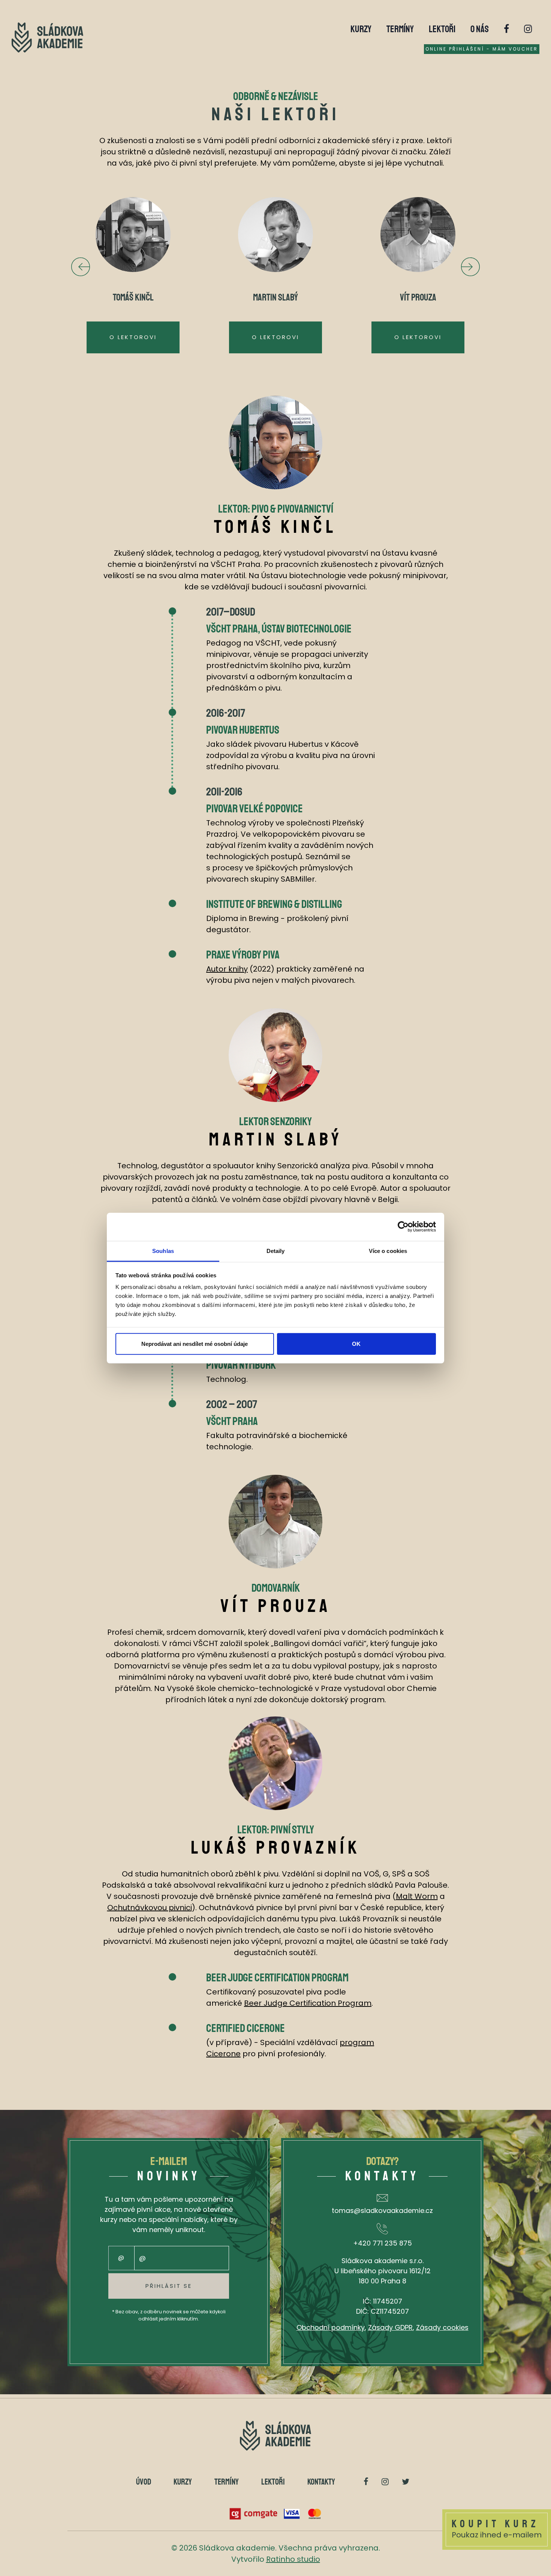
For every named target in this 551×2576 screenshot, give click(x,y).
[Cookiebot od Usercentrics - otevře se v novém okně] (403, 1227)
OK (356, 1343)
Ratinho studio (293, 2559)
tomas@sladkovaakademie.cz (382, 2210)
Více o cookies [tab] (388, 1251)
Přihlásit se (169, 2286)
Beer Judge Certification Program (308, 2003)
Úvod (144, 2482)
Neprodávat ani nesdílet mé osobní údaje (195, 1343)
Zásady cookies (442, 2327)
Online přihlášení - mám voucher (482, 49)
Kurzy (361, 29)
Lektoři (442, 29)
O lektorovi (133, 337)
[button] (470, 267)
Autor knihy (227, 969)
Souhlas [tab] (163, 1251)
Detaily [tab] (276, 1251)
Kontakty (321, 2482)
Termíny (400, 29)
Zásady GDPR (390, 2327)
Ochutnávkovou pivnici (150, 1908)
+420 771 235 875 (383, 2243)
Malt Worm (417, 1896)
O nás (480, 29)
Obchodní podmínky (331, 2327)
